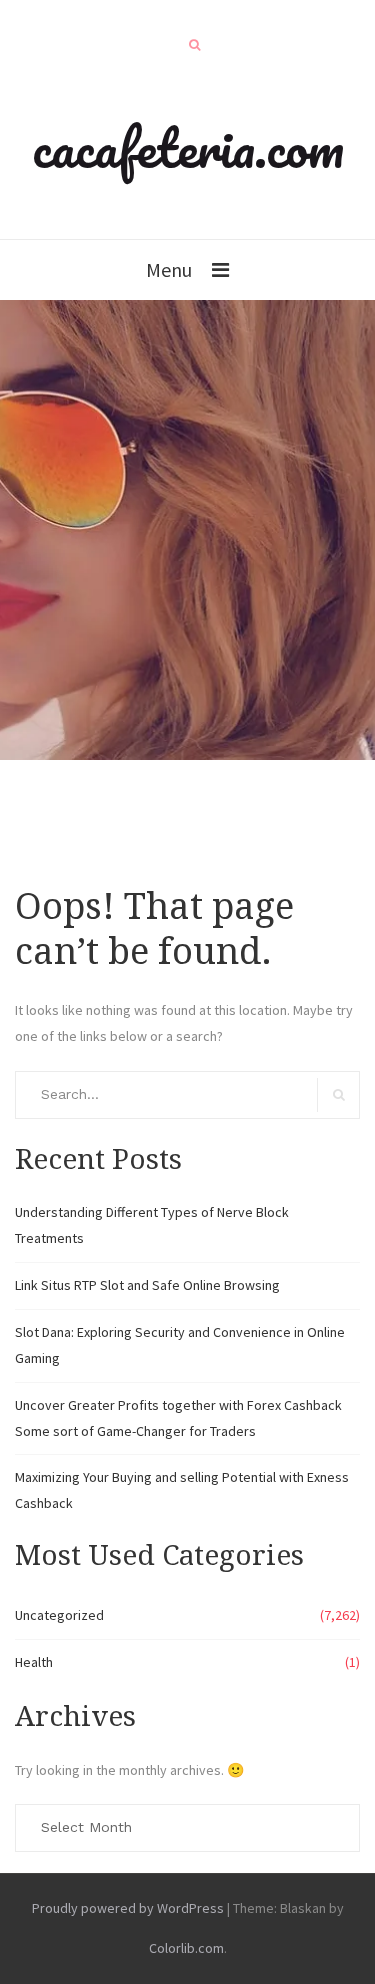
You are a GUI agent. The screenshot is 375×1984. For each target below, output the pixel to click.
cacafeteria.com (188, 147)
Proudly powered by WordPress (128, 1908)
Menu (169, 269)
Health (34, 1662)
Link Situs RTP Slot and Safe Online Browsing (147, 1285)
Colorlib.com (186, 1948)
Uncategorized (59, 1615)
